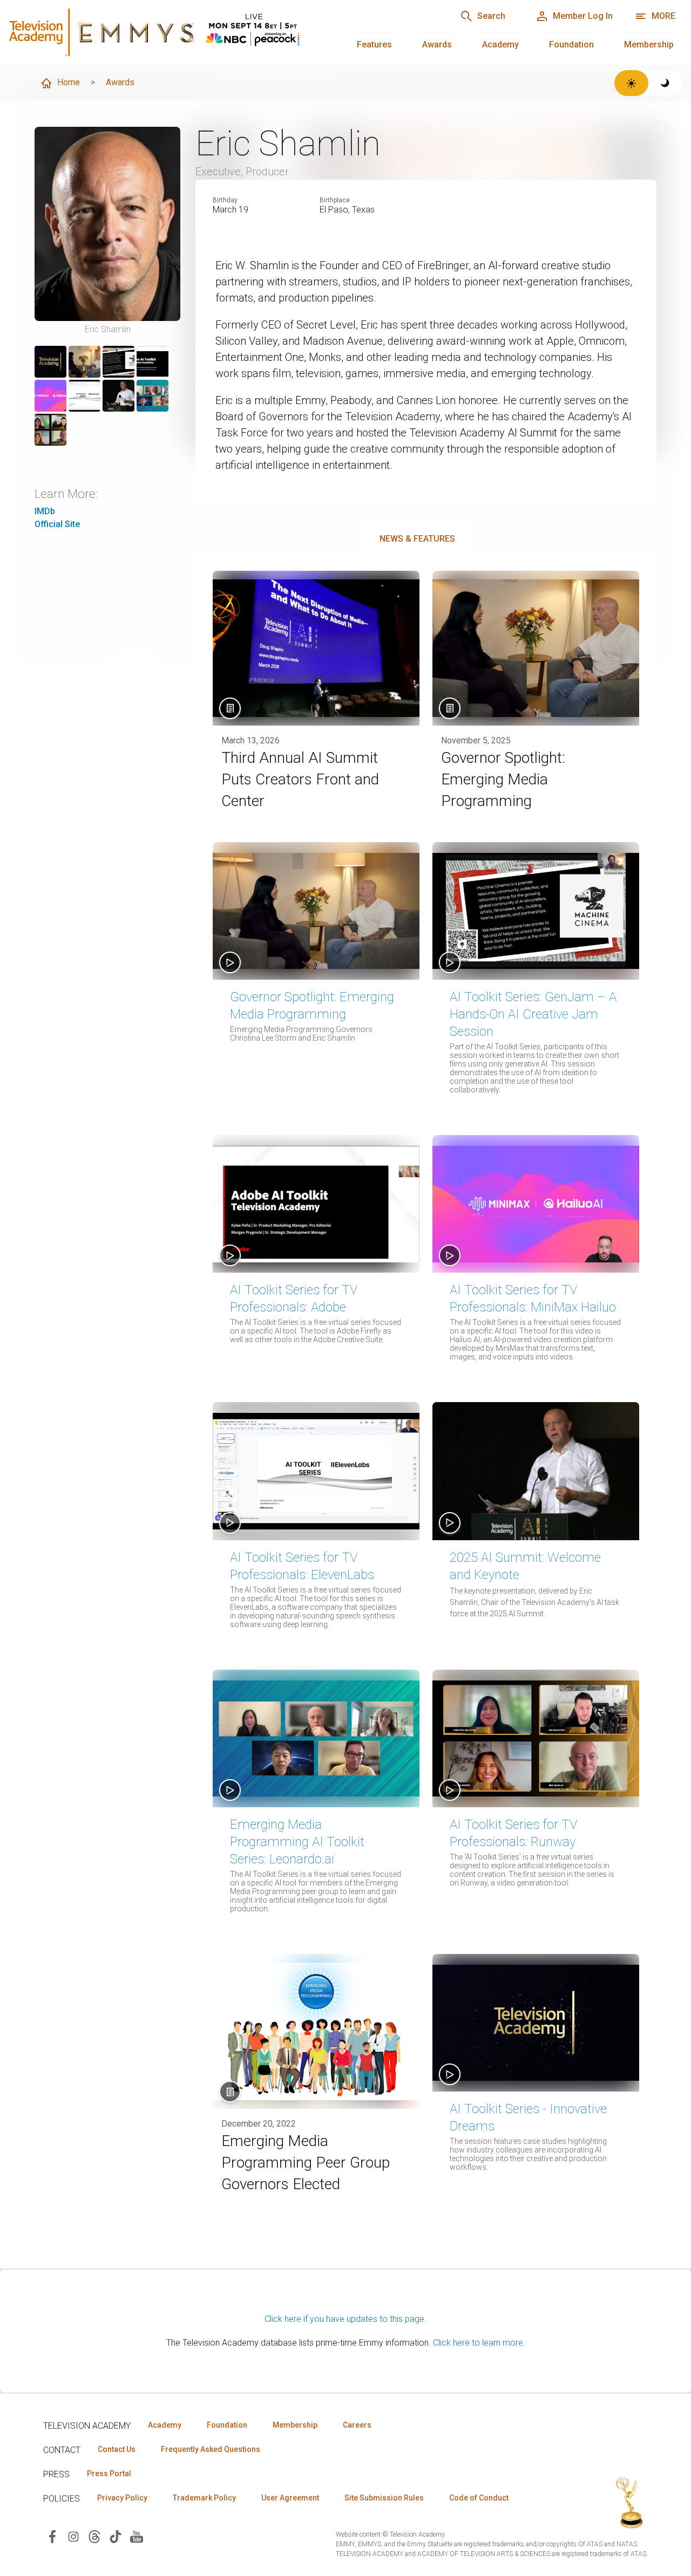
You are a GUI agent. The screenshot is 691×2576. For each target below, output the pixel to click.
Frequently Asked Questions (211, 2449)
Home (69, 82)
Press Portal (109, 2473)
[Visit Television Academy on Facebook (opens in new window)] (52, 2536)
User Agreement (290, 2498)
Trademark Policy (204, 2498)
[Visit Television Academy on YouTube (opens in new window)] (137, 2536)
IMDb (45, 511)
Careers (357, 2425)
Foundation (571, 45)
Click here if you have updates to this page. (345, 2319)
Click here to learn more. (479, 2343)
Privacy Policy (122, 2498)
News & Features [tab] (417, 539)
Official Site (57, 524)
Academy (500, 45)
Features (374, 45)
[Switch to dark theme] (665, 83)
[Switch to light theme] (631, 83)
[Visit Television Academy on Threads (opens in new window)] (94, 2536)
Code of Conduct (479, 2498)
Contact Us (117, 2449)
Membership (649, 45)
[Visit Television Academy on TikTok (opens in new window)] (116, 2536)
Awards (437, 45)
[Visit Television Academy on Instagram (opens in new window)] (73, 2536)
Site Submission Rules (384, 2498)
